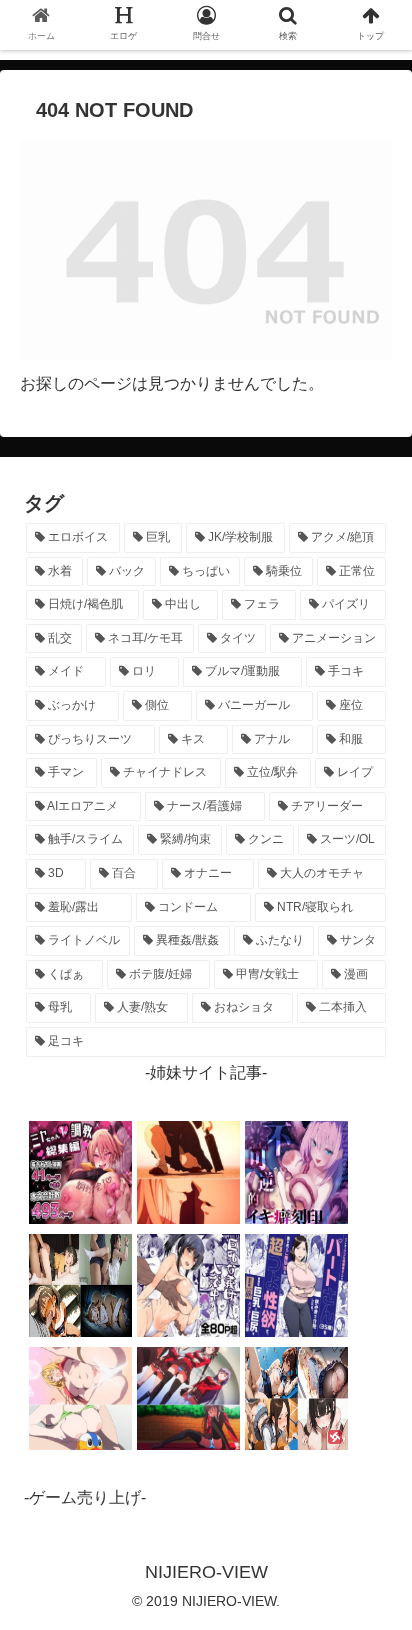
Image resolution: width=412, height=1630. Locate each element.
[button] (370, 1582)
